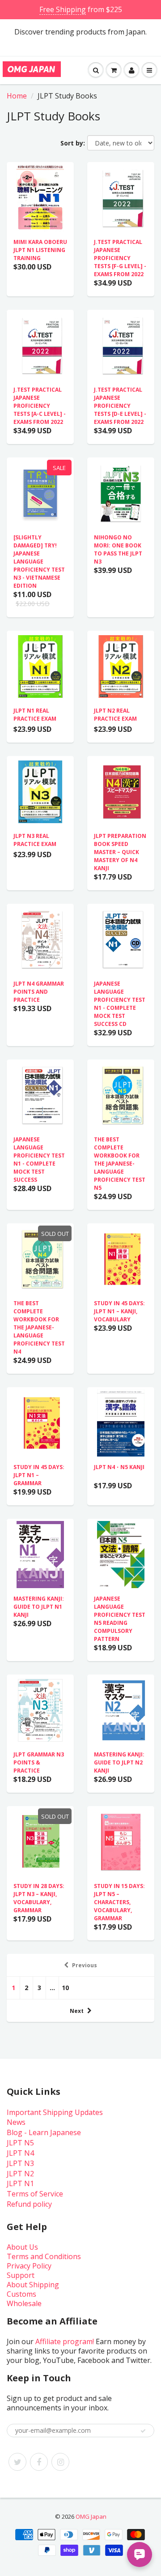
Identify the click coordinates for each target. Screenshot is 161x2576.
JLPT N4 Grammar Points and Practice (39, 992)
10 (65, 1988)
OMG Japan (91, 2516)
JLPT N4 (20, 2153)
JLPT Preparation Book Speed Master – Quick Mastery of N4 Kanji (120, 852)
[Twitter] (17, 2462)
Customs (21, 2294)
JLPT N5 (20, 2143)
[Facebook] (39, 2462)
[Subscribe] (143, 2431)
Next (77, 2011)
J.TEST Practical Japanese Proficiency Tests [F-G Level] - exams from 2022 (120, 258)
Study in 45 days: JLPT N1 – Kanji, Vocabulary (119, 1311)
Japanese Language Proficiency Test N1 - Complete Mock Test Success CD (120, 1004)
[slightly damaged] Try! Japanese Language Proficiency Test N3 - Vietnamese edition (39, 562)
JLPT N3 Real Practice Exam (35, 840)
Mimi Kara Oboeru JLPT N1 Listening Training (40, 250)
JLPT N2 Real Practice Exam (115, 715)
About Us (22, 2247)
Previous (85, 1965)
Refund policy (29, 2204)
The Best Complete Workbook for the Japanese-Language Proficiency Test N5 (120, 1164)
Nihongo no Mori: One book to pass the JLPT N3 (118, 549)
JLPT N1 (20, 2183)
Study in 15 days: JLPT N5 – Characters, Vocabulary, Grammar (119, 1902)
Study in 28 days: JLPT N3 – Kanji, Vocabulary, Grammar (39, 1898)
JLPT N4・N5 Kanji (119, 1467)
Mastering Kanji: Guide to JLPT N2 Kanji (119, 1762)
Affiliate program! (65, 2341)
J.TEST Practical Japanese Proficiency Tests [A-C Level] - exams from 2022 (40, 406)
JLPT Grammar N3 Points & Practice (39, 1762)
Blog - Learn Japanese (44, 2132)
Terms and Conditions (44, 2256)
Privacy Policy (29, 2266)
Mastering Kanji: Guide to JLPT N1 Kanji (39, 1607)
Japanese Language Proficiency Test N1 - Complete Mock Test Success (39, 1160)
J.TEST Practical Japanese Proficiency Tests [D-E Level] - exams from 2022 (120, 406)
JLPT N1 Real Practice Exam (35, 715)
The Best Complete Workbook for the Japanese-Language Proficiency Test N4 (39, 1327)
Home (17, 96)
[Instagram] (60, 2462)
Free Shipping (63, 9)
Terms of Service (35, 2194)
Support (21, 2275)
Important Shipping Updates (55, 2112)
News (16, 2122)
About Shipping (33, 2285)
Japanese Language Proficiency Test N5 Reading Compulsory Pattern (120, 1619)
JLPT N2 (20, 2174)
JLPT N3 (20, 2163)
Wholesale (24, 2303)
